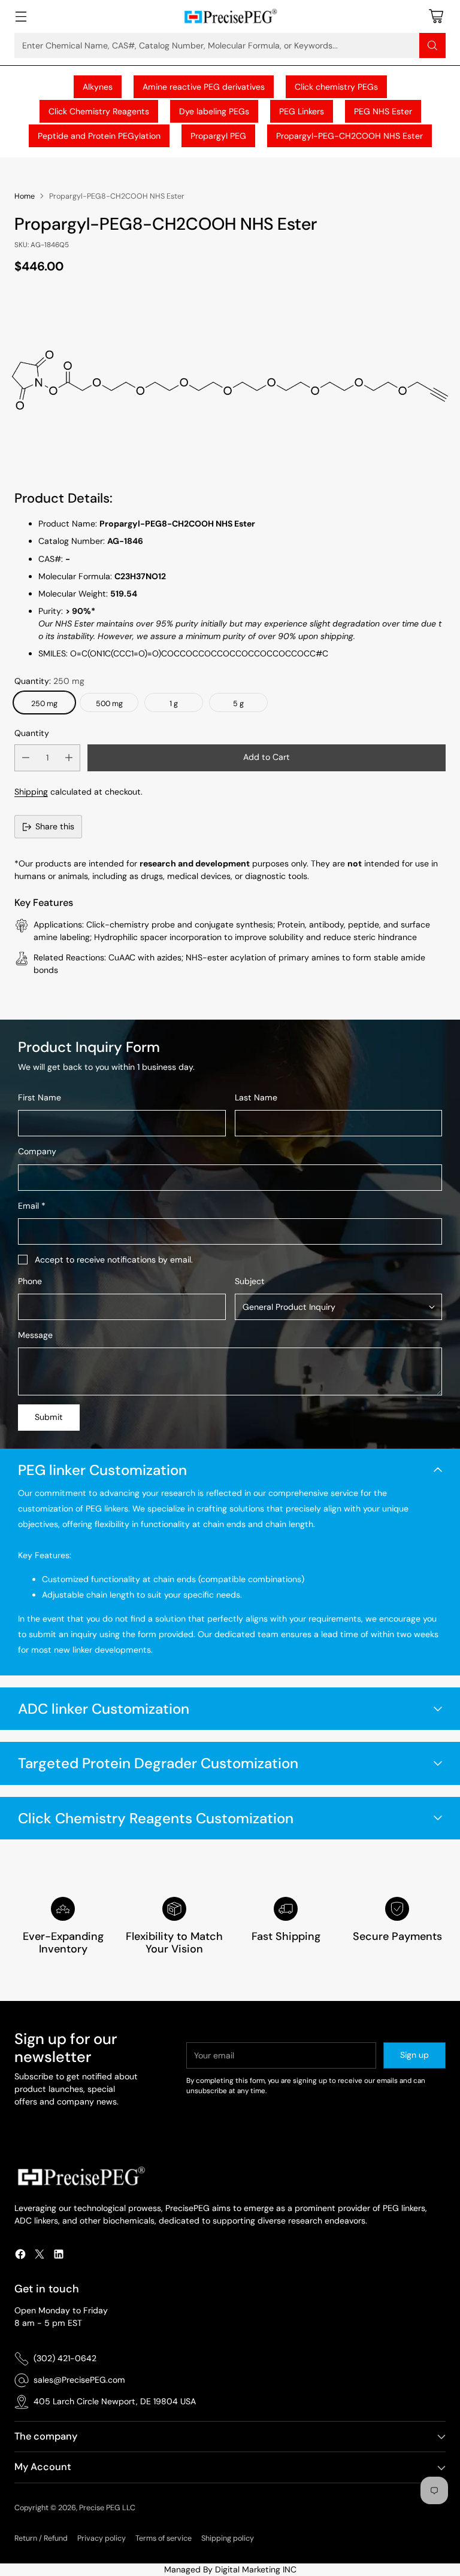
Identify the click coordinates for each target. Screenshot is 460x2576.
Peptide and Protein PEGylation (99, 136)
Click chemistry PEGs (336, 87)
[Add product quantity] (69, 758)
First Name (40, 1097)
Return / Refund (41, 2538)
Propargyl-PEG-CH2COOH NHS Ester (349, 136)
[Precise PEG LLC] (230, 16)
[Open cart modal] (436, 16)
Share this (55, 826)
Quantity (32, 733)
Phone (30, 1281)
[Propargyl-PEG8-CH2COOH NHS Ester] (230, 379)
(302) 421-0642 (65, 2358)
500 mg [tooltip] (109, 704)
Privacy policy (102, 2538)
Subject (250, 1281)
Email (32, 1206)
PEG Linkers (302, 111)
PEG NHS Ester (383, 111)
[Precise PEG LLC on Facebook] (20, 2256)
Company (37, 1151)
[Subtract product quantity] (26, 758)
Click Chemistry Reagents (99, 111)
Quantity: (49, 681)
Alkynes (98, 87)
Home (25, 196)
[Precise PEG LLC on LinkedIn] (59, 2256)
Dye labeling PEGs (214, 111)
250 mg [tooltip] (44, 704)
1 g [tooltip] (174, 704)
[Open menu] (21, 16)
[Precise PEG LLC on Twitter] (40, 2256)
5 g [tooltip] (238, 704)
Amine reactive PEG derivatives (204, 87)
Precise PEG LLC (107, 2508)
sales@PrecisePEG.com (79, 2380)
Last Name (256, 1097)
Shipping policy (228, 2538)
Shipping (31, 792)
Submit (49, 1417)
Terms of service (164, 2538)
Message (35, 1335)
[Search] (432, 45)
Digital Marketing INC (256, 2569)
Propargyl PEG (218, 136)
